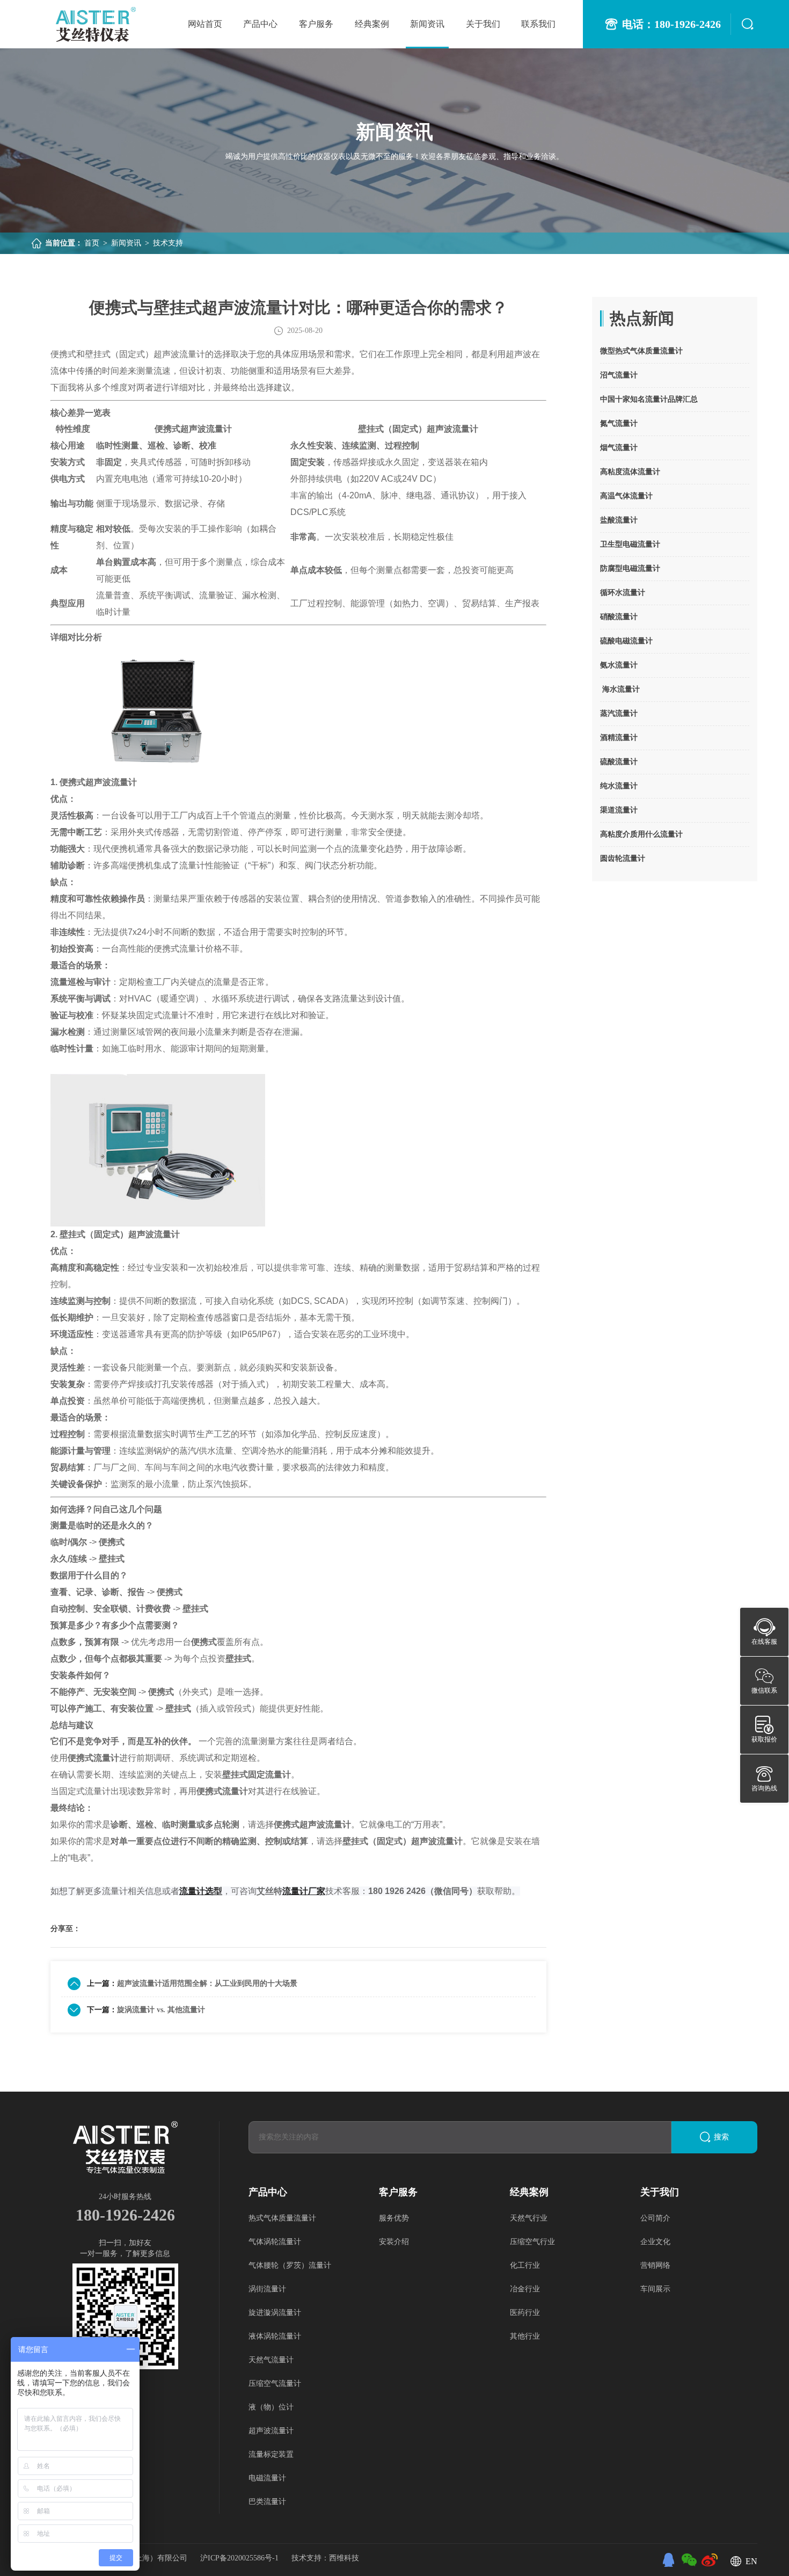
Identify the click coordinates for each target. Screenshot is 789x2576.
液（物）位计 (271, 2407)
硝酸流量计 (619, 617)
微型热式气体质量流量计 (641, 351)
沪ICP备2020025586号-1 (240, 2558)
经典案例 (372, 24)
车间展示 (655, 2289)
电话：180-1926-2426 (671, 24)
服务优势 (394, 2218)
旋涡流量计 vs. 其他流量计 (161, 2010)
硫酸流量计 (619, 762)
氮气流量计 (619, 423)
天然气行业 (529, 2218)
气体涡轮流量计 (275, 2242)
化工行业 (525, 2265)
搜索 (721, 2137)
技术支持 (168, 243)
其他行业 (525, 2336)
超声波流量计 (271, 2431)
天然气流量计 (271, 2360)
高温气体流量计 (626, 496)
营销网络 (655, 2265)
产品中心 (260, 24)
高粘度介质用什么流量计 (641, 834)
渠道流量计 (619, 810)
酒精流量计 (619, 738)
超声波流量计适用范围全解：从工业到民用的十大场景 (207, 1983)
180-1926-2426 (125, 2215)
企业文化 (655, 2242)
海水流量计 (620, 689)
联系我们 (538, 24)
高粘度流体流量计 (630, 472)
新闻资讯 (427, 24)
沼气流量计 (619, 375)
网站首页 (205, 24)
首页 (92, 243)
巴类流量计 (267, 2502)
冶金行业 (525, 2289)
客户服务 (316, 24)
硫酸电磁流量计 (626, 641)
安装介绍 (394, 2242)
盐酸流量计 (619, 520)
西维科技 (344, 2558)
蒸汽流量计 (619, 713)
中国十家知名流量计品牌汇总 (649, 399)
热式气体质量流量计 (282, 2218)
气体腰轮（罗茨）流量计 (290, 2265)
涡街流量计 (267, 2289)
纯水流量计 (619, 786)
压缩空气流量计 (275, 2383)
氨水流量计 (619, 665)
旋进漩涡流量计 (275, 2313)
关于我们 (483, 24)
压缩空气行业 (532, 2242)
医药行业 (525, 2313)
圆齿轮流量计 (623, 858)
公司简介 (655, 2218)
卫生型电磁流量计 (630, 544)
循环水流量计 (623, 593)
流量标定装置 (271, 2454)
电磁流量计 (267, 2478)
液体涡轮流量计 (275, 2336)
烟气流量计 (619, 448)
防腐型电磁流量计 (630, 568)
